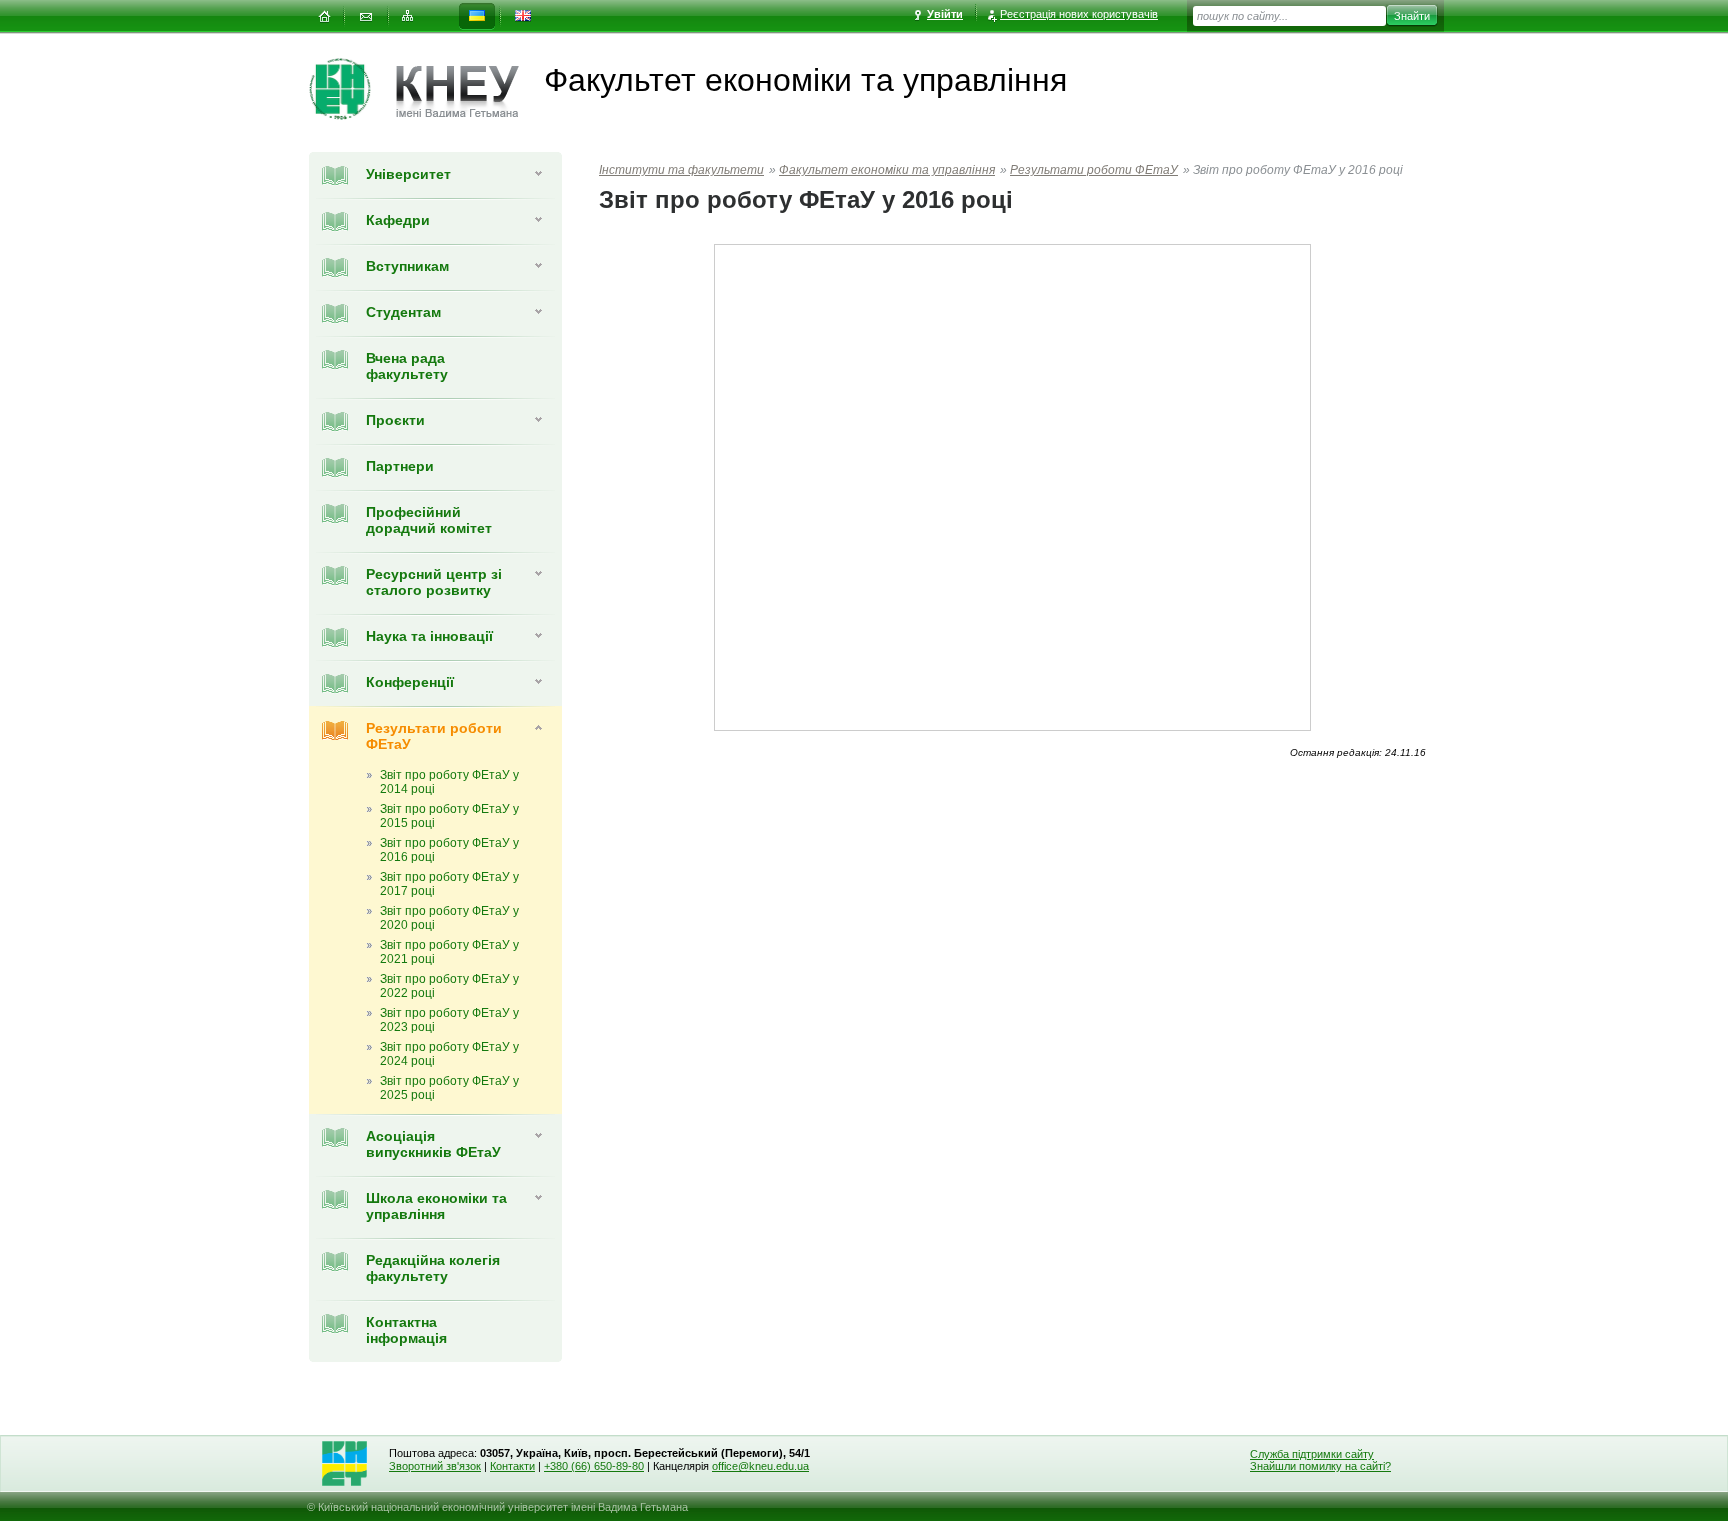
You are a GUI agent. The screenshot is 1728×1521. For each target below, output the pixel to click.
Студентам (403, 312)
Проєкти (395, 420)
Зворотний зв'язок (435, 1466)
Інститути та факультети (681, 170)
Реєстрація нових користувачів (1079, 14)
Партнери (400, 466)
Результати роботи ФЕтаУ (1094, 170)
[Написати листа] (366, 16)
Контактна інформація (406, 1330)
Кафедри (398, 220)
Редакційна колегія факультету (433, 1268)
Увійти (945, 14)
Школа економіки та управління (436, 1206)
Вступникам (407, 266)
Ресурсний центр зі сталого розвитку (434, 582)
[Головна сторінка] (352, 89)
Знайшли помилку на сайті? (1320, 1466)
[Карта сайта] (408, 16)
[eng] (523, 16)
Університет (408, 174)
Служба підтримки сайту (1312, 1454)
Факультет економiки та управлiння (887, 170)
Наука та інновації (429, 636)
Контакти (512, 1466)
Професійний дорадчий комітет (429, 520)
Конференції (410, 682)
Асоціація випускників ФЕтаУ (433, 1144)
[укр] (477, 16)
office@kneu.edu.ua (760, 1466)
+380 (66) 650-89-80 (594, 1466)
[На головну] (324, 16)
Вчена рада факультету (407, 366)
